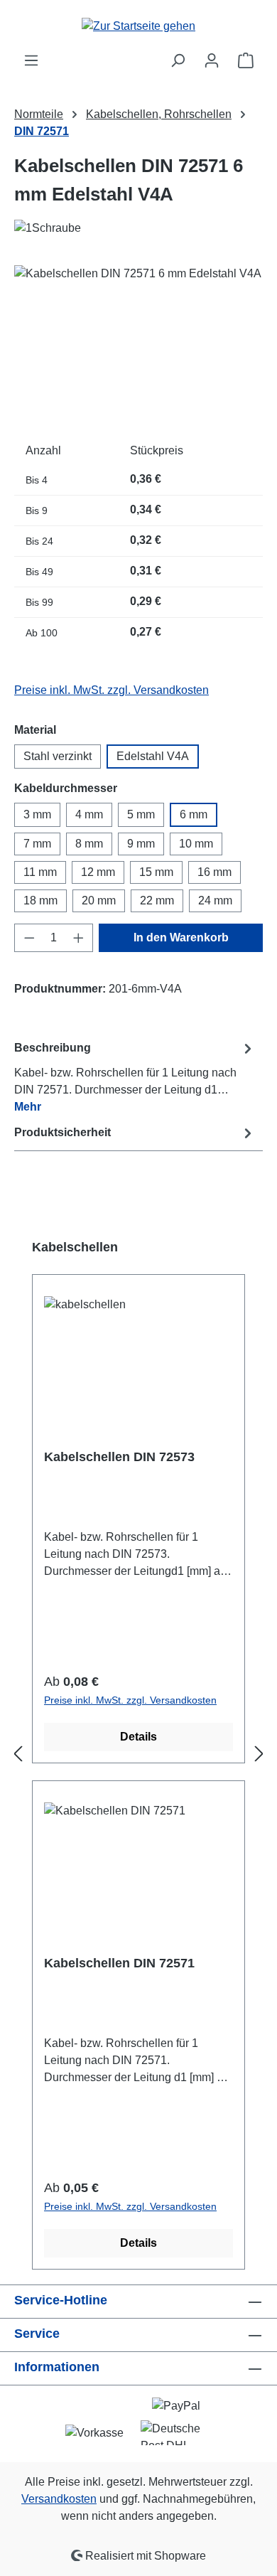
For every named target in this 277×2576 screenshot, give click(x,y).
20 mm (99, 900)
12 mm (98, 872)
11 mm (40, 872)
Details (138, 1737)
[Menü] (31, 60)
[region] (138, 345)
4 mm (89, 814)
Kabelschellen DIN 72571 (119, 1963)
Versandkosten (59, 2499)
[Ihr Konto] (212, 60)
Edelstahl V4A (153, 756)
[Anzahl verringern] (29, 938)
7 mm (37, 844)
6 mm (194, 814)
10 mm (196, 844)
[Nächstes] (259, 1754)
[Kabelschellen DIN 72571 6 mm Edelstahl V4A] (138, 345)
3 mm (37, 814)
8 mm (89, 844)
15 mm (156, 872)
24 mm (215, 900)
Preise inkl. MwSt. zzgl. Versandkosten (112, 690)
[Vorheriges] (18, 1754)
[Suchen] (178, 60)
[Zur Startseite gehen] (138, 26)
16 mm (214, 872)
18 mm (40, 900)
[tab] (135, 1077)
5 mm (141, 814)
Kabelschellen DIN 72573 (119, 1457)
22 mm (157, 900)
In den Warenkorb (181, 937)
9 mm (141, 844)
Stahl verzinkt (58, 756)
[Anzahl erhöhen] (79, 938)
